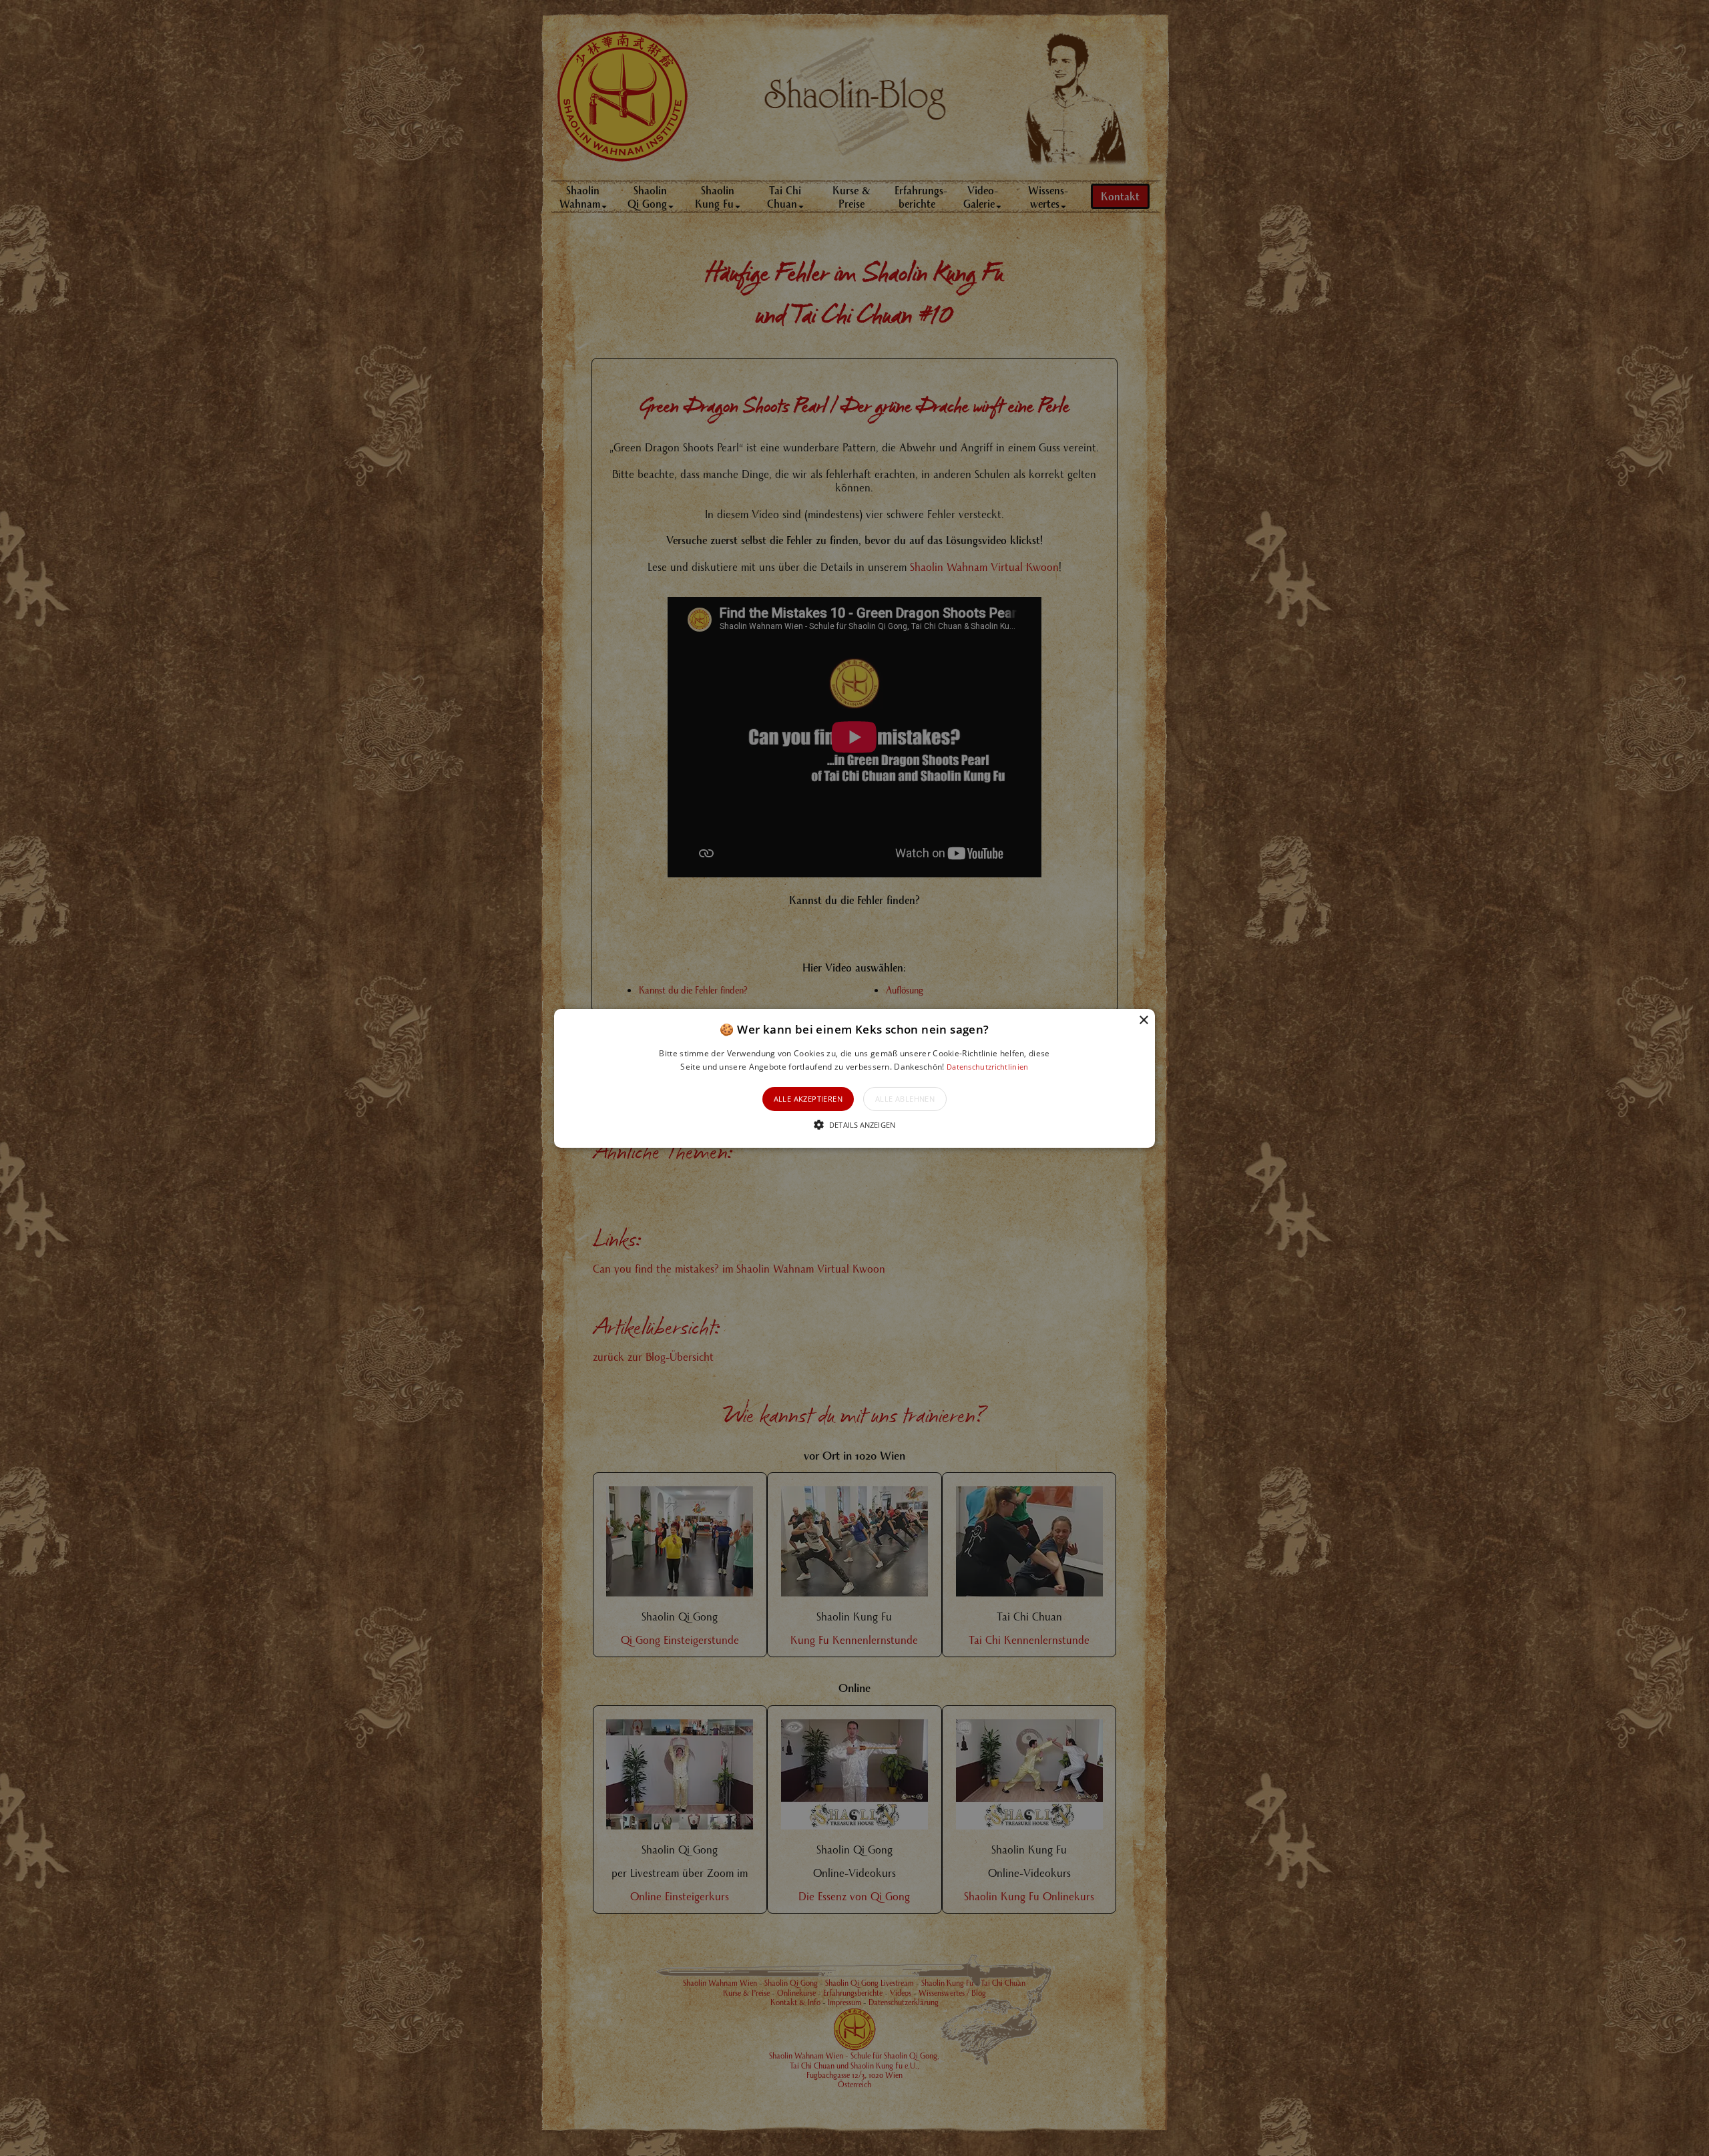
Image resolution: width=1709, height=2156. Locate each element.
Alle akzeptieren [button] (808, 1099)
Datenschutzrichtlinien (988, 1067)
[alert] (854, 1078)
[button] (854, 1078)
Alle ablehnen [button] (905, 1099)
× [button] (1143, 1020)
